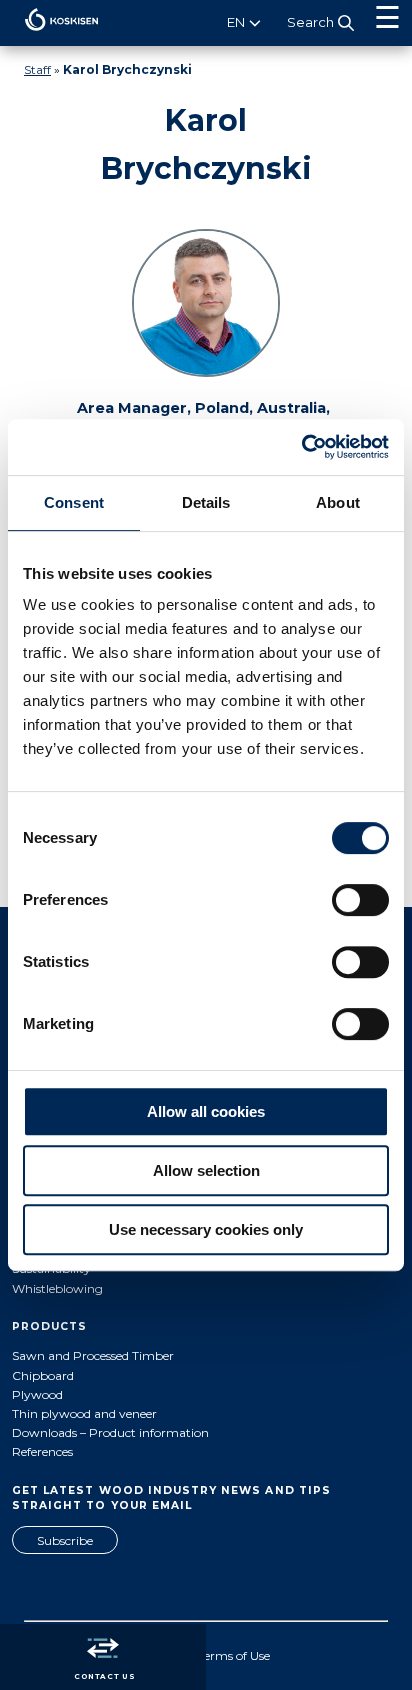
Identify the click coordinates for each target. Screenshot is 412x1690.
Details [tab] (206, 502)
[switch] (360, 900)
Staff (37, 69)
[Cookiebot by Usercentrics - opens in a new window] (301, 447)
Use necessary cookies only (206, 1229)
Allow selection (206, 1170)
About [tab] (338, 502)
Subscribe (65, 1540)
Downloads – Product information (110, 1432)
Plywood (37, 1394)
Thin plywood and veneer (84, 1413)
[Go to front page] (49, 35)
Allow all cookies (206, 1111)
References (42, 1451)
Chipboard (43, 1375)
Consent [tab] (74, 502)
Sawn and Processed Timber (93, 1355)
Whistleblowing (57, 1288)
